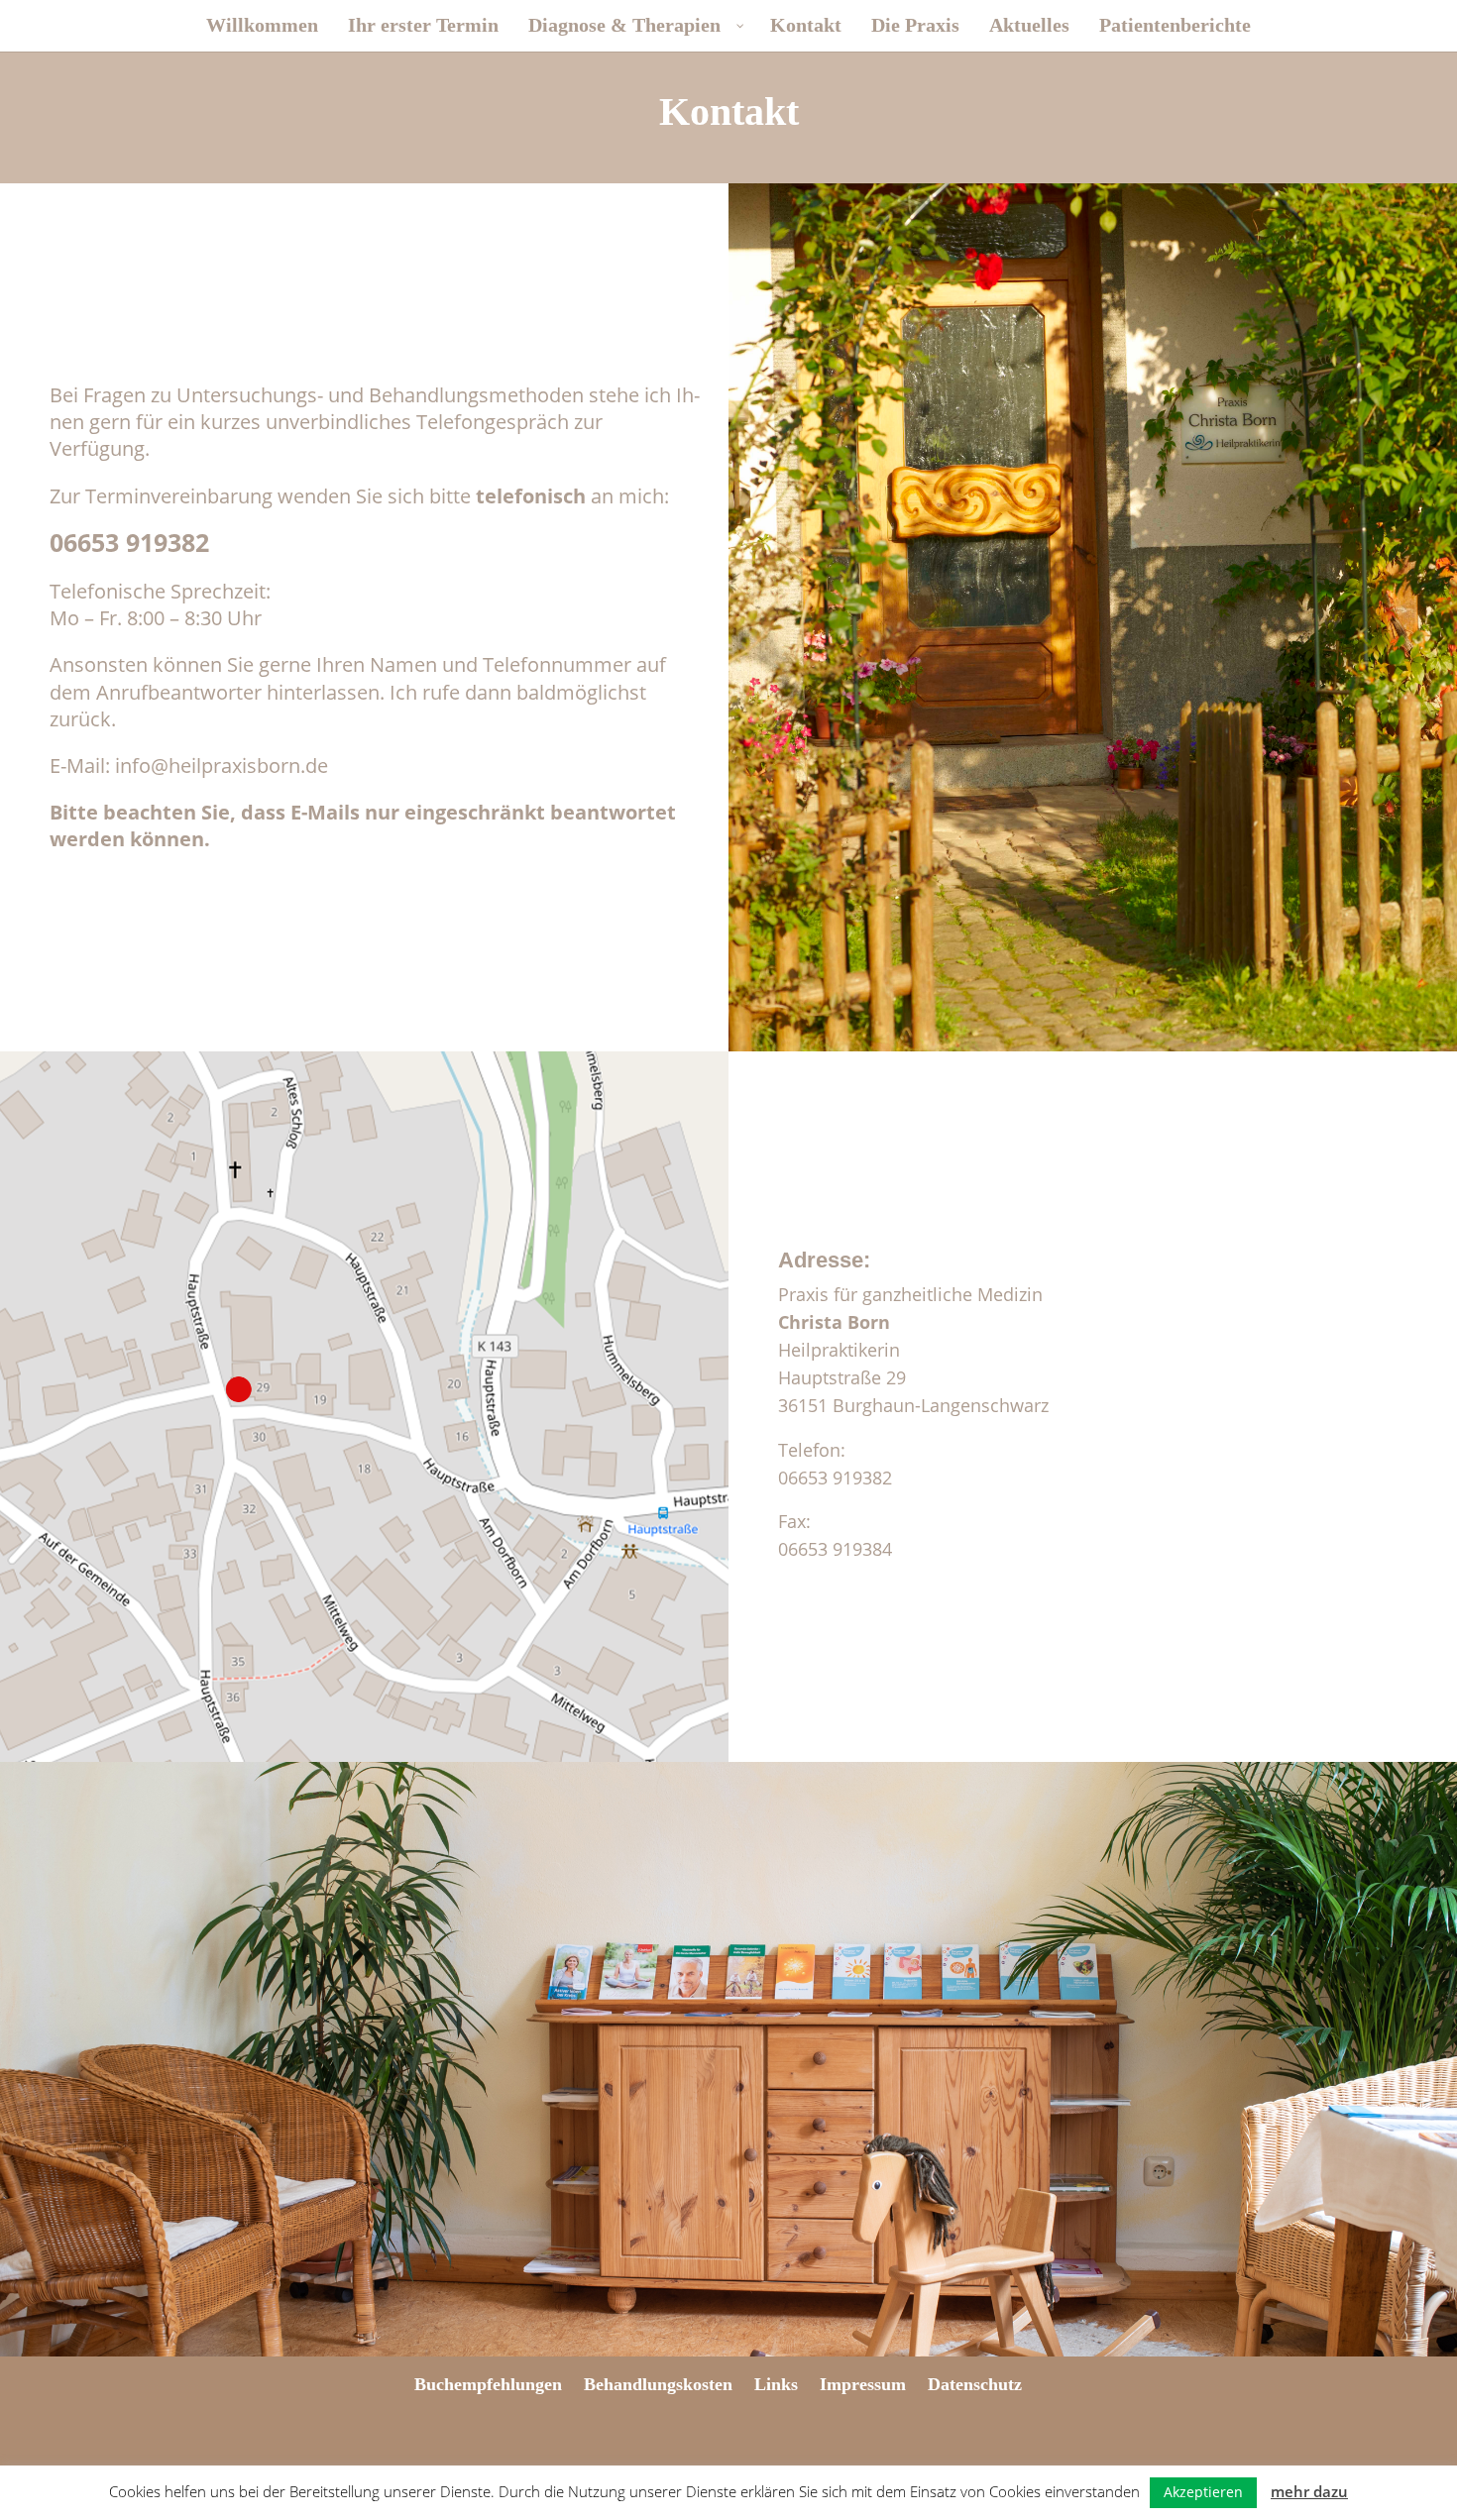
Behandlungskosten (658, 2384)
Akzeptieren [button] (1203, 2492)
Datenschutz (975, 2384)
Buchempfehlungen (488, 2384)
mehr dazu (1309, 2491)
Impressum (863, 2384)
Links (776, 2384)
